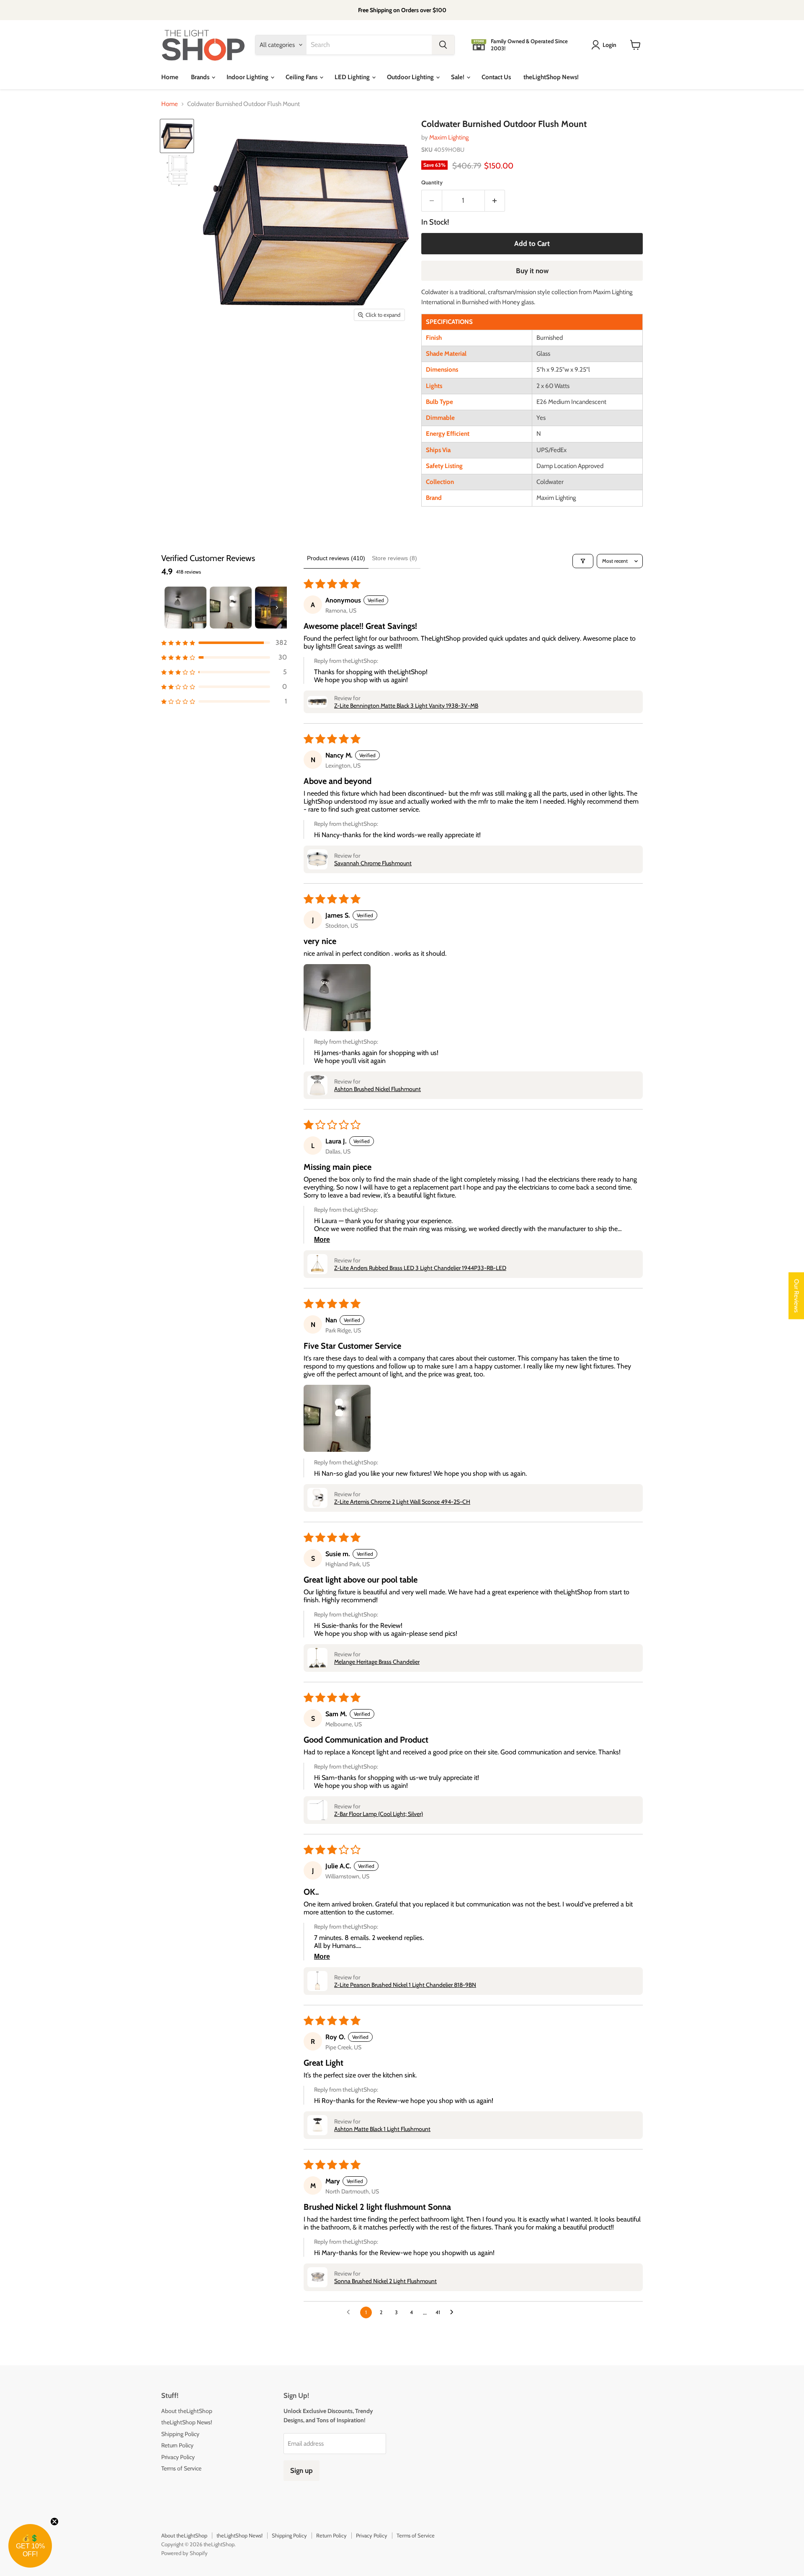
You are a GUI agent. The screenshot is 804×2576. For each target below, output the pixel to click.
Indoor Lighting (248, 77)
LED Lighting (353, 77)
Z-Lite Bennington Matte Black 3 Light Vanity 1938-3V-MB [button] (406, 706)
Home (170, 77)
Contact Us (496, 77)
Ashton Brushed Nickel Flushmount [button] (378, 1089)
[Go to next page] (454, 2312)
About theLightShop (187, 2411)
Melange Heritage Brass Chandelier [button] (377, 1662)
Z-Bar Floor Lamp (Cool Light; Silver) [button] (379, 1814)
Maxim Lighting (449, 137)
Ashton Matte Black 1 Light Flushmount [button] (382, 2129)
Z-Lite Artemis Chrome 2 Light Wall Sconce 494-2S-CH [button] (402, 1502)
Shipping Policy (180, 2434)
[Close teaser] (54, 2522)
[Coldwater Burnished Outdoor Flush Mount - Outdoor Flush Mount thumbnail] (177, 136)
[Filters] (583, 561)
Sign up (301, 2470)
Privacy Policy (178, 2457)
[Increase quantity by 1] (495, 200)
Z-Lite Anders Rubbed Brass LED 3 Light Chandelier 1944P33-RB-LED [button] (420, 1268)
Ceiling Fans (302, 77)
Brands (201, 77)
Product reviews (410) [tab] (336, 558)
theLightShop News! (551, 77)
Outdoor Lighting (411, 77)
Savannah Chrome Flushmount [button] (373, 863)
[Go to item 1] (186, 608)
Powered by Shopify (184, 2553)
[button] (224, 643)
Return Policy (177, 2445)
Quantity (432, 182)
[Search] (443, 45)
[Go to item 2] (231, 608)
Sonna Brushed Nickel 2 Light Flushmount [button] (385, 2281)
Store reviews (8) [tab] (394, 558)
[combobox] (369, 45)
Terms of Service (181, 2468)
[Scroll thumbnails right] (277, 608)
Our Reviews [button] (796, 1296)
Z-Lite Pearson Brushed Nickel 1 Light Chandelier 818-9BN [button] (405, 1985)
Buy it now (532, 271)
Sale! (458, 77)
